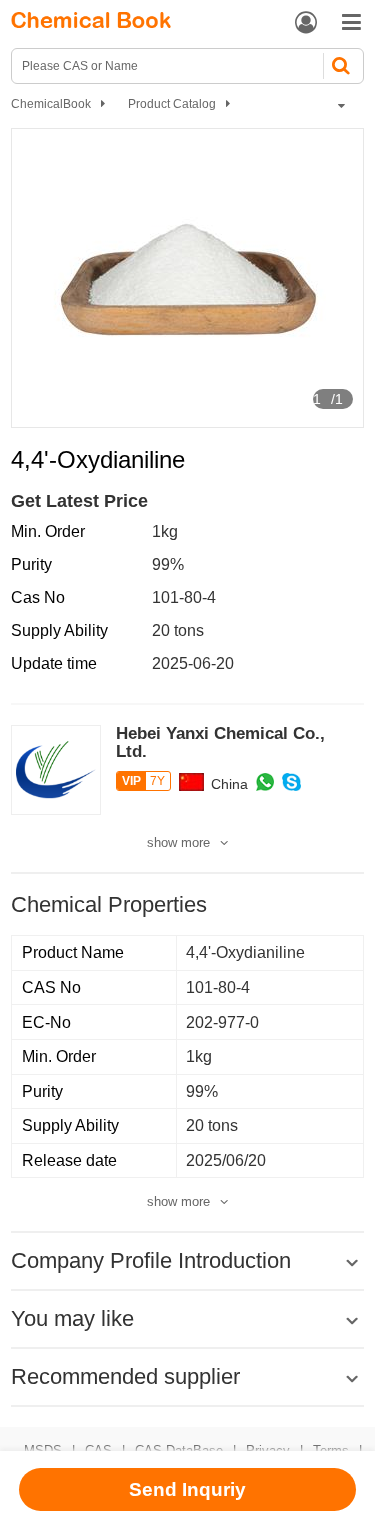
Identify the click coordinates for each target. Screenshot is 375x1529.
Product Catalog (172, 104)
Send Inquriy (187, 1489)
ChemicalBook (51, 104)
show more (178, 842)
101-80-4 (184, 597)
